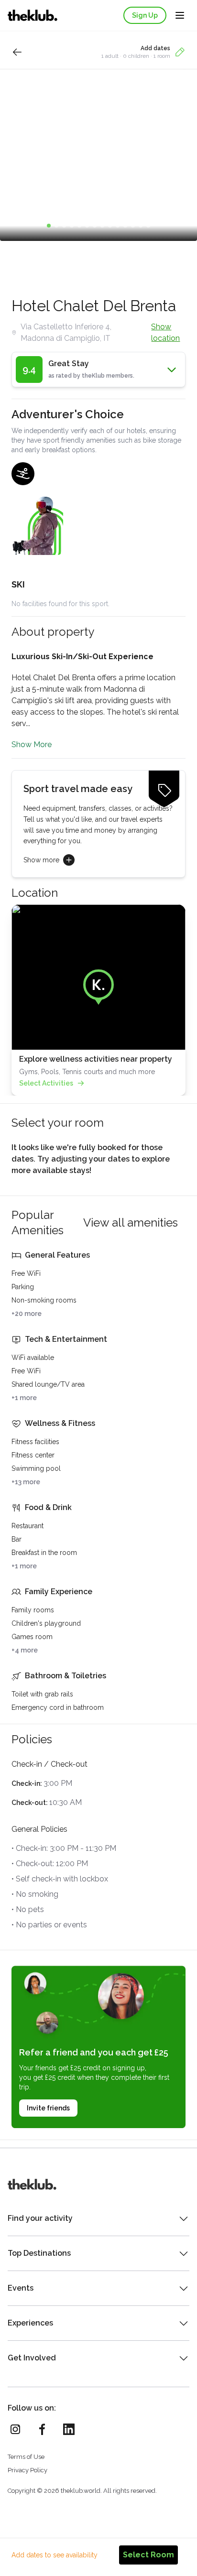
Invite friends (48, 2108)
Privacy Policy (27, 2470)
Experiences (30, 2323)
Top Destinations (39, 2253)
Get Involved (32, 2358)
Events (21, 2288)
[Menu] (180, 15)
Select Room (148, 2555)
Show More (32, 745)
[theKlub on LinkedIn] (69, 2429)
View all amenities (131, 1223)
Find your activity (40, 2218)
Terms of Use (26, 2457)
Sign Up (145, 15)
